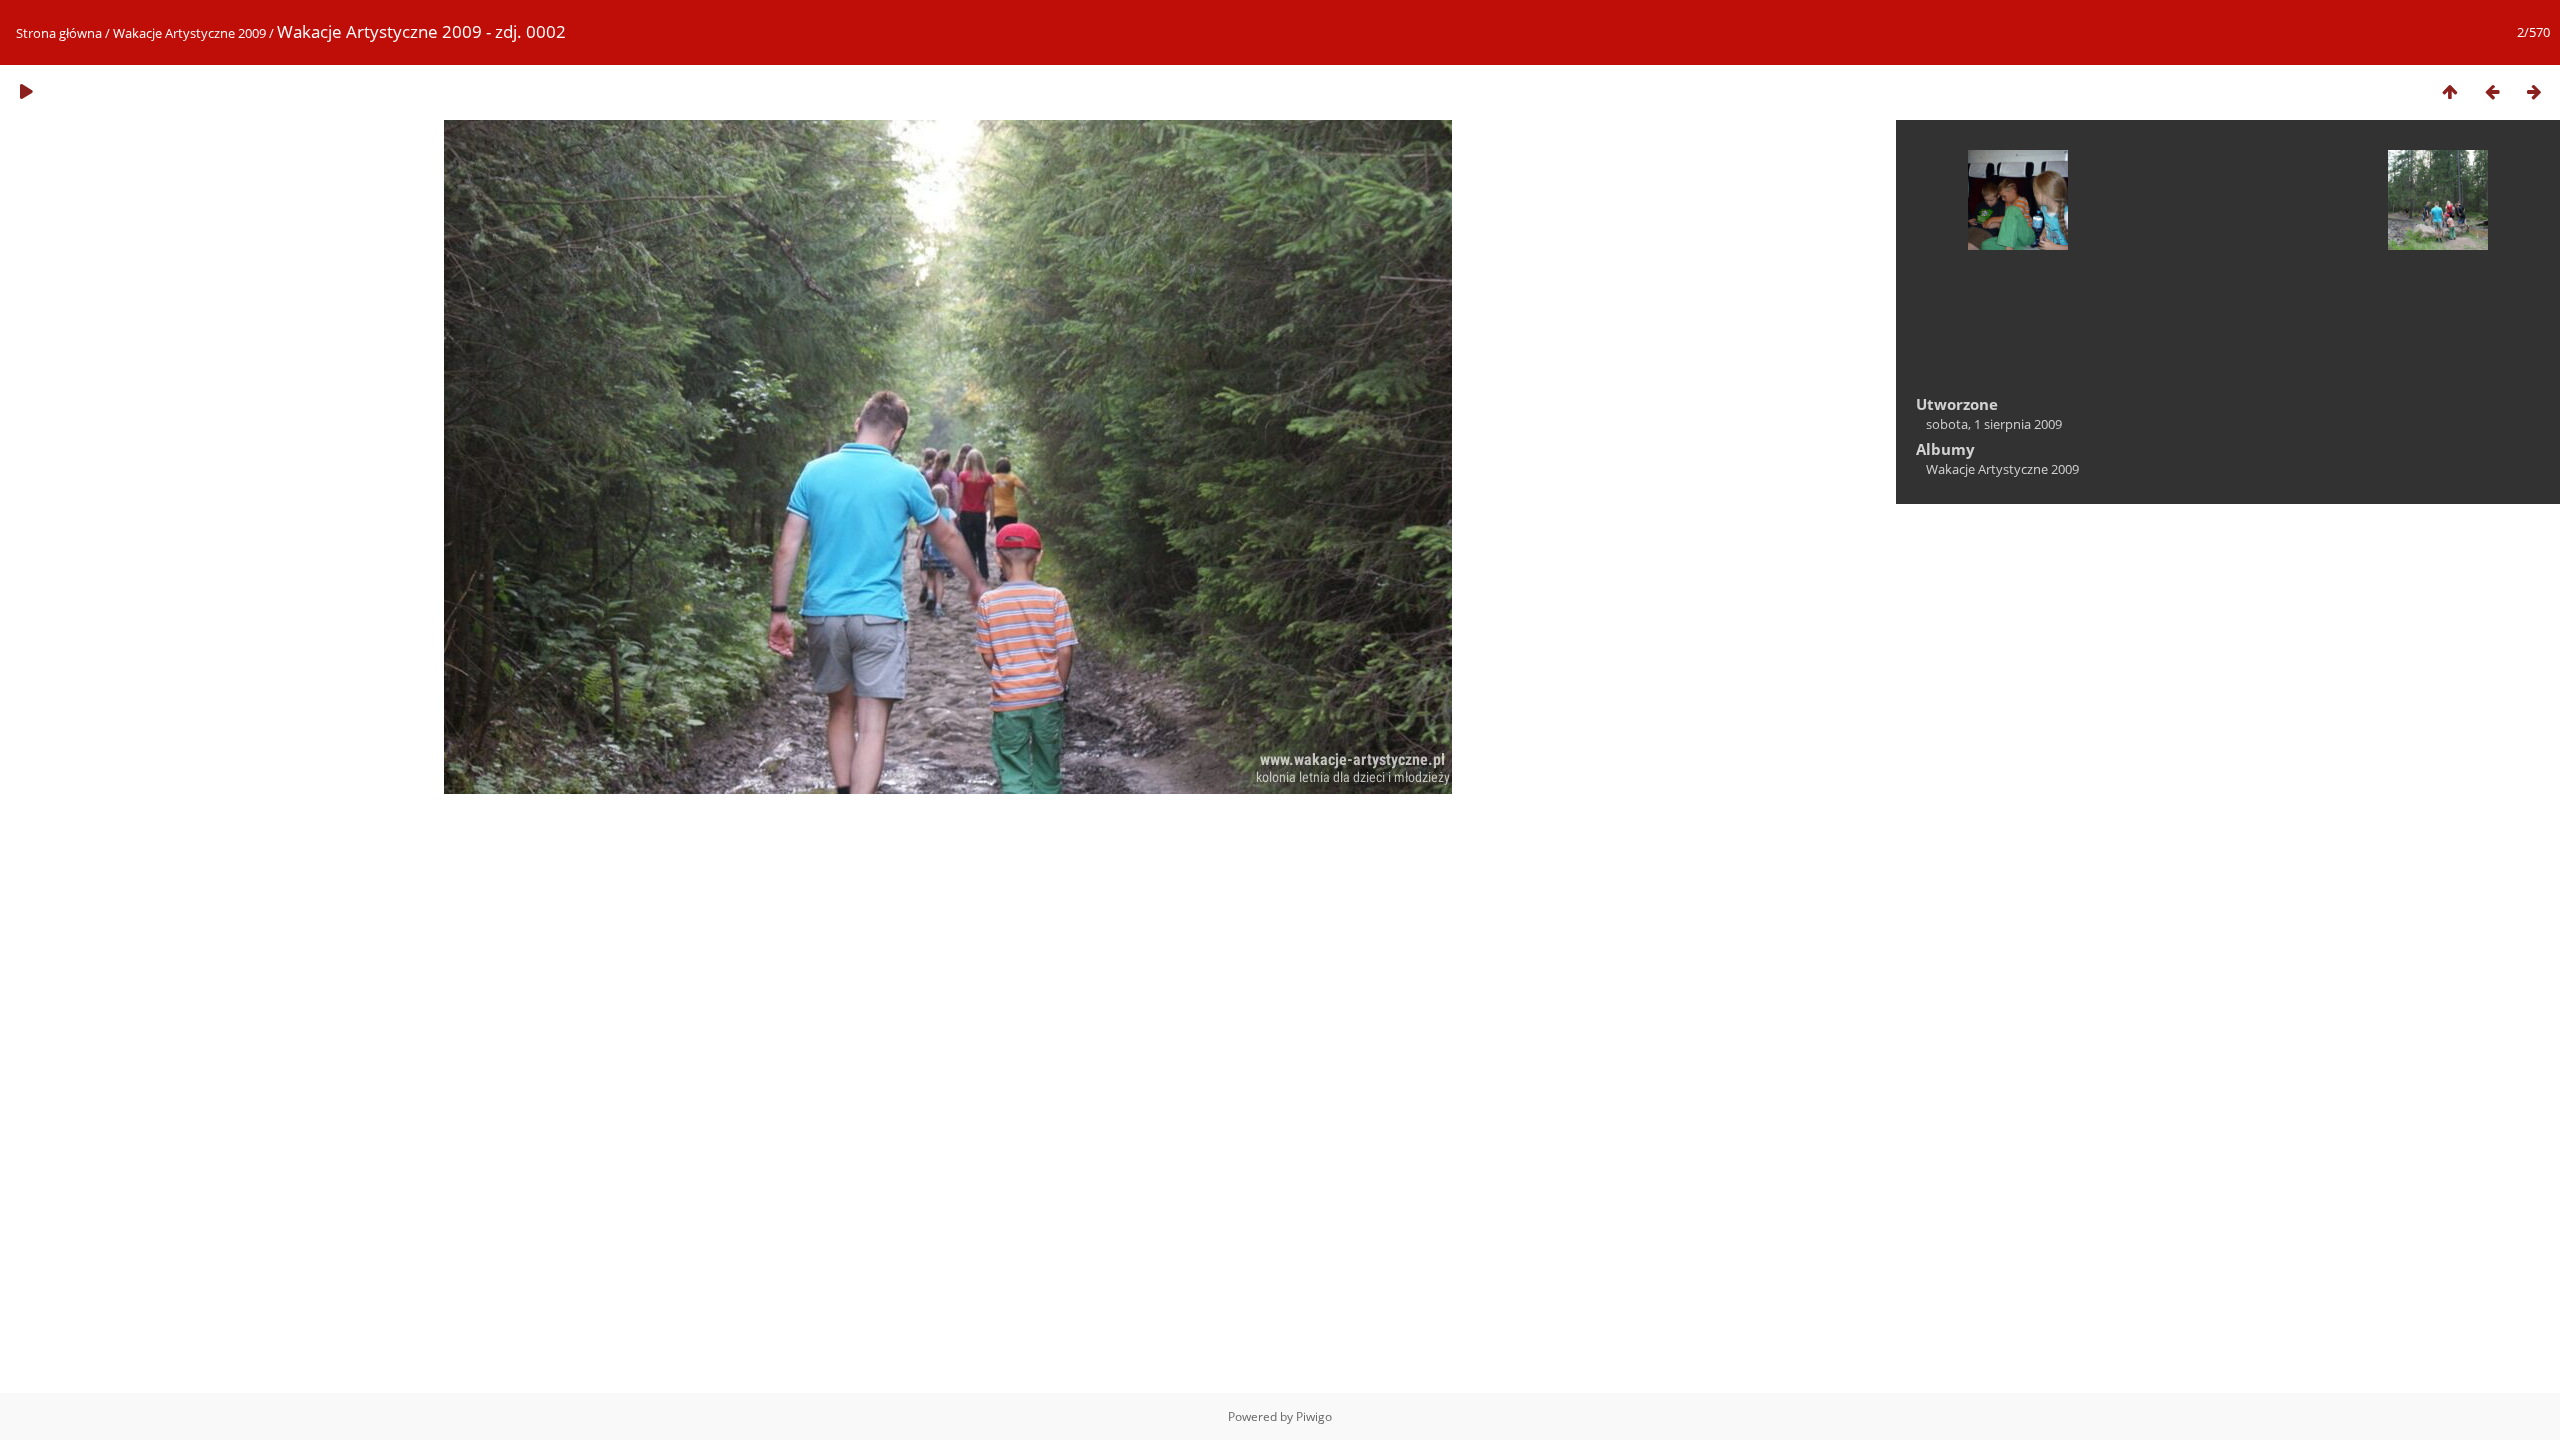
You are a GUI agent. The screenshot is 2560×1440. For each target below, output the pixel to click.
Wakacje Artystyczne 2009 (189, 33)
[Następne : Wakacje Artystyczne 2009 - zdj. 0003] (2534, 91)
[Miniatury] (2450, 91)
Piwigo (1314, 1416)
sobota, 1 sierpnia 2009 (1994, 424)
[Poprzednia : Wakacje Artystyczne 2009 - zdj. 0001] (2492, 91)
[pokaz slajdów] (26, 91)
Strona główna (59, 33)
